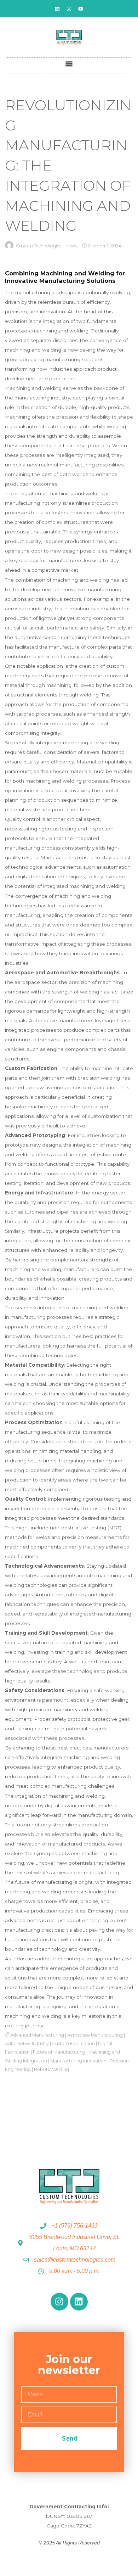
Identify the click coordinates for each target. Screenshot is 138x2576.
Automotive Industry (27, 2043)
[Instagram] (69, 9)
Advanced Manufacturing (37, 2035)
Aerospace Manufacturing (95, 2035)
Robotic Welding (51, 2069)
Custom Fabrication (73, 2043)
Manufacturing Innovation (78, 2061)
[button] (69, 64)
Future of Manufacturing (59, 2052)
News (71, 246)
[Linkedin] (57, 9)
